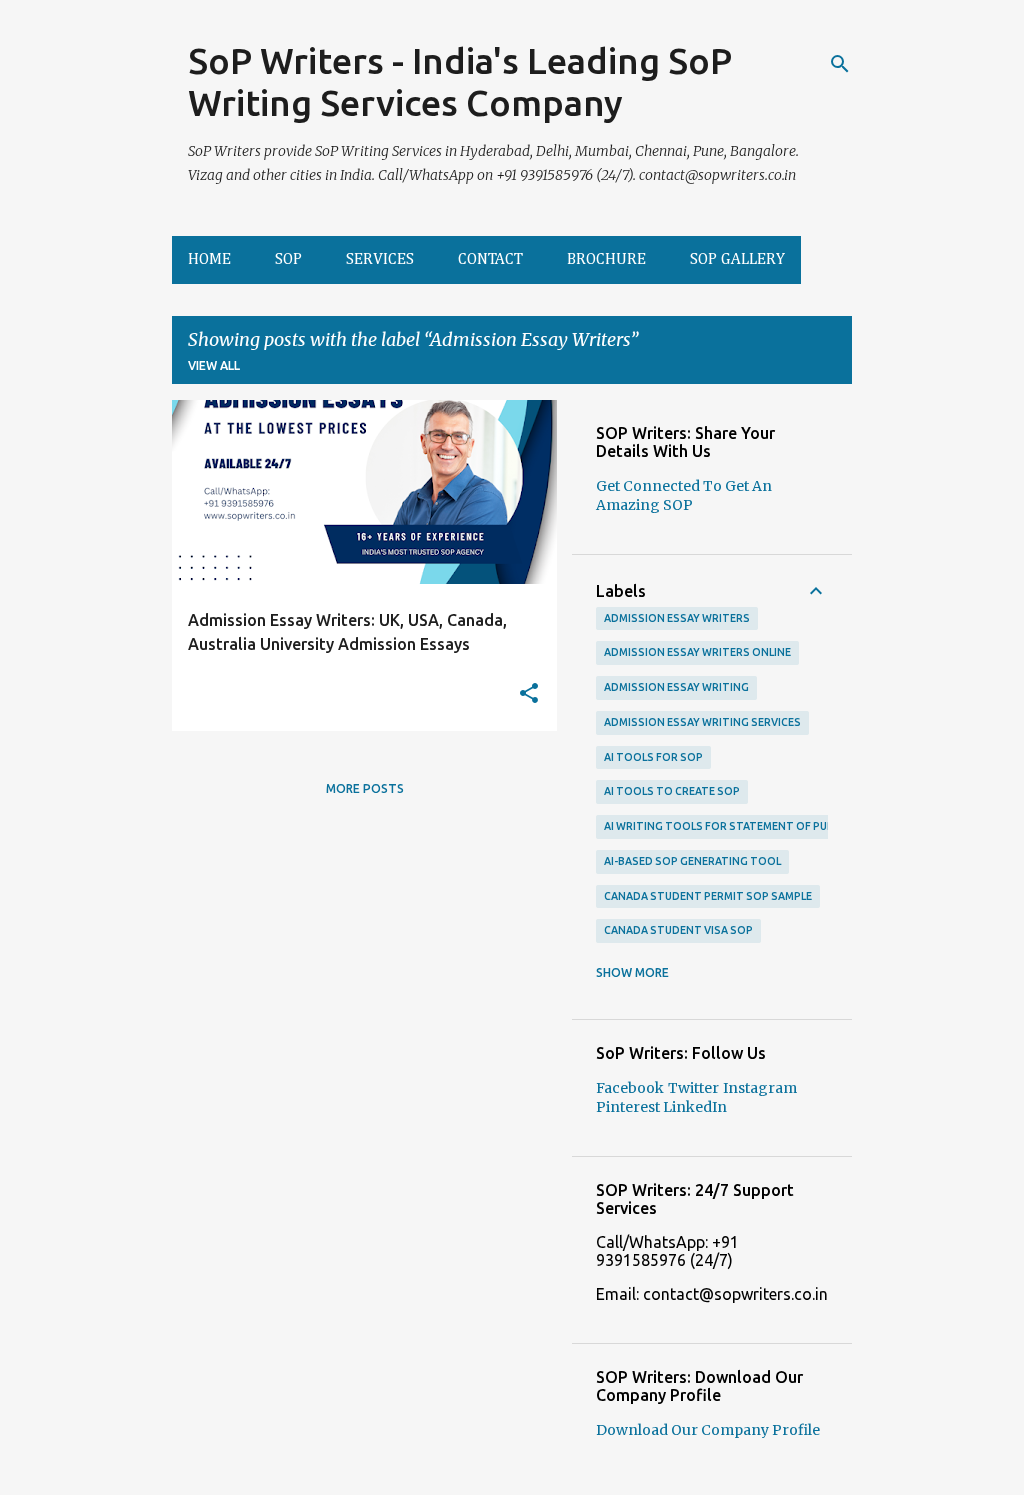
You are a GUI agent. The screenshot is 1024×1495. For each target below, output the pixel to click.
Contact (490, 260)
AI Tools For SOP (653, 757)
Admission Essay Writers (677, 618)
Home (209, 260)
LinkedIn (695, 1107)
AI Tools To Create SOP (672, 791)
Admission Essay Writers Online (697, 652)
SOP (288, 260)
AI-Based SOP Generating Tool (692, 861)
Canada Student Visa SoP (678, 930)
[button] (529, 694)
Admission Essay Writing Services (702, 722)
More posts (365, 788)
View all (214, 365)
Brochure (606, 260)
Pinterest (629, 1107)
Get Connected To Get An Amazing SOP (684, 495)
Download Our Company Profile (708, 1430)
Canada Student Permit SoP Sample (708, 896)
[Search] (840, 64)
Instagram (760, 1088)
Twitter (693, 1088)
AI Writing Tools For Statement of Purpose (733, 826)
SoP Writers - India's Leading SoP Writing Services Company (460, 81)
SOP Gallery (737, 260)
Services (380, 260)
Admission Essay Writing (676, 687)
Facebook (630, 1088)
